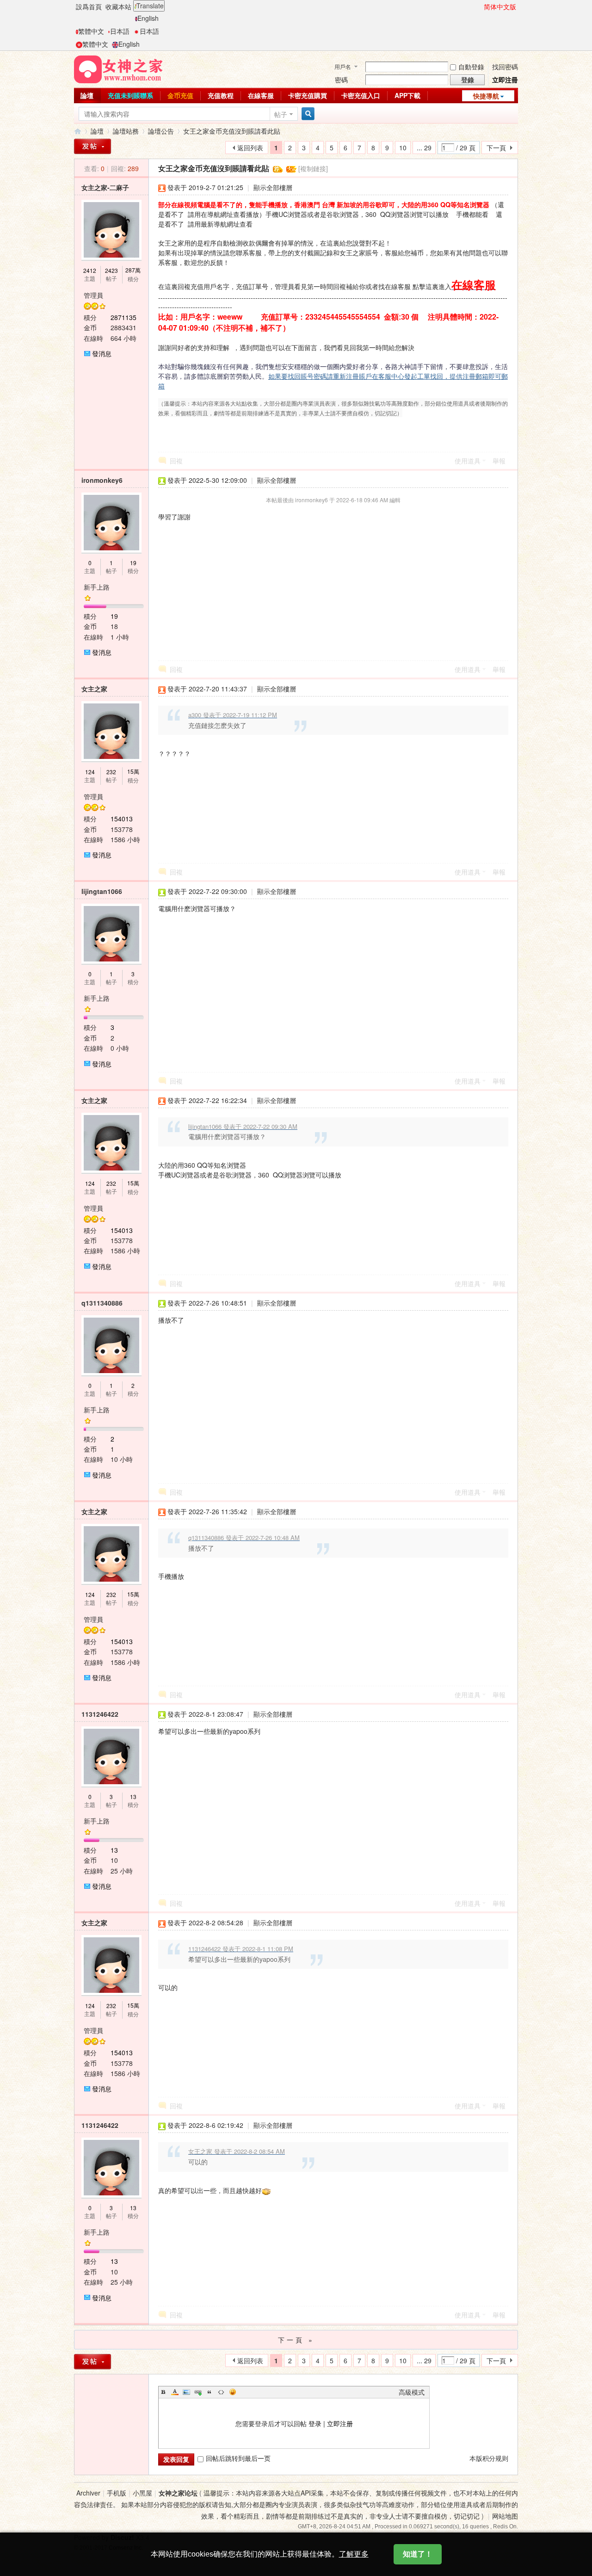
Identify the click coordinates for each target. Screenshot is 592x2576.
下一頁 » (296, 2340)
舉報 (499, 461)
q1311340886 (102, 1303)
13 (133, 1796)
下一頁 (496, 148)
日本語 (120, 31)
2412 (90, 270)
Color (175, 2392)
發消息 (102, 353)
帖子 (281, 114)
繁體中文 (91, 31)
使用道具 (468, 461)
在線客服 (261, 95)
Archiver (88, 2493)
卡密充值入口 (361, 95)
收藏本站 (118, 6)
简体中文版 (500, 6)
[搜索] (307, 114)
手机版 (117, 2493)
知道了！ (418, 2554)
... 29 (424, 148)
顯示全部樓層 (273, 187)
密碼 (341, 80)
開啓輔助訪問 (480, 6)
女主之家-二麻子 (105, 187)
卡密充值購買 (308, 95)
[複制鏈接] (313, 168)
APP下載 (407, 95)
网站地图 (505, 2516)
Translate (150, 6)
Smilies (233, 2392)
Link (198, 2392)
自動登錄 (471, 67)
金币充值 (180, 95)
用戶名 (343, 66)
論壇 (87, 95)
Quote (210, 2392)
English (148, 18)
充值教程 (221, 95)
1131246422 (100, 1714)
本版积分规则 (489, 2458)
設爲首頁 (89, 6)
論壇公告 (161, 131)
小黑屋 (142, 2493)
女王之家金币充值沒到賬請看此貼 (232, 131)
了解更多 (354, 2554)
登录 (315, 2423)
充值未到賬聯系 (130, 95)
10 (403, 148)
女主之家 (94, 689)
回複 (176, 461)
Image (186, 2392)
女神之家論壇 (78, 131)
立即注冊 (505, 80)
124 (90, 772)
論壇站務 (126, 131)
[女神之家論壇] (118, 68)
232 (111, 772)
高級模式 (412, 2392)
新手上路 (97, 587)
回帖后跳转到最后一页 (238, 2458)
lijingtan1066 (102, 891)
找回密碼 (505, 67)
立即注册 (340, 2423)
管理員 (93, 295)
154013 (122, 819)
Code (221, 2392)
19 (133, 563)
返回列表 (250, 148)
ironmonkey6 (102, 480)
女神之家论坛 (178, 2493)
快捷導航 (486, 96)
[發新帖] (92, 146)
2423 (111, 270)
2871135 (123, 317)
